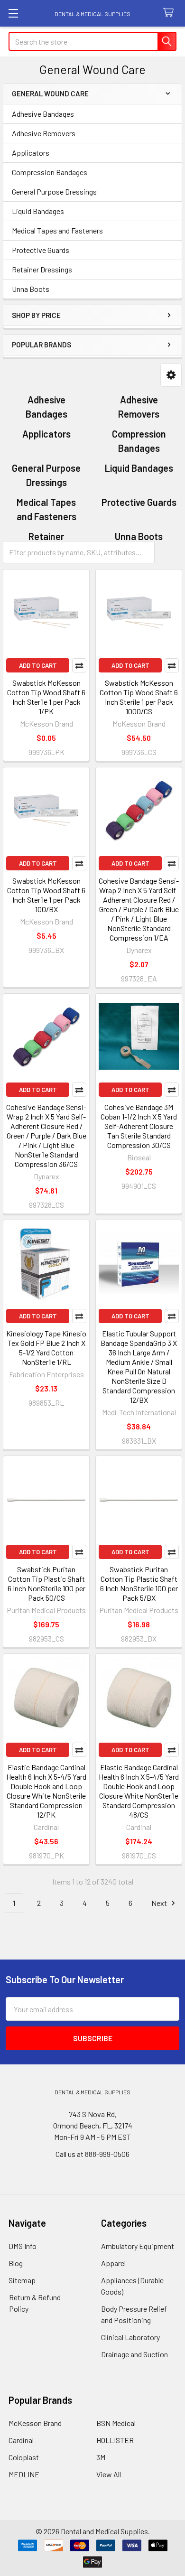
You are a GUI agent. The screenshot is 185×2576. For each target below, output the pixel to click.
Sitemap (22, 2280)
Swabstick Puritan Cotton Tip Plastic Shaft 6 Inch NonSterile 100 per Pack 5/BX (139, 1583)
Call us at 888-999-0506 (92, 2154)
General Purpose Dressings (54, 191)
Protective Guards (41, 250)
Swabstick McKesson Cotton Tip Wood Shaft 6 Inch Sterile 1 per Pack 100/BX (46, 895)
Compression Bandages (50, 172)
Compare (79, 665)
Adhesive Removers (44, 133)
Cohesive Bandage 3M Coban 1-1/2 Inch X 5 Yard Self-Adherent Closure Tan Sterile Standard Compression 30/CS (139, 1126)
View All (109, 2474)
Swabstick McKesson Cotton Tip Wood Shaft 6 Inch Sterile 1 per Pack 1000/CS (139, 697)
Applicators (31, 153)
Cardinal (21, 2440)
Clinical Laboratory (130, 2337)
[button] (171, 375)
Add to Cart (38, 665)
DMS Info (23, 2246)
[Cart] (171, 13)
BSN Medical (116, 2423)
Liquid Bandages (38, 211)
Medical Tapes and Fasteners (57, 230)
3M (101, 2457)
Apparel (113, 2263)
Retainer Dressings (42, 269)
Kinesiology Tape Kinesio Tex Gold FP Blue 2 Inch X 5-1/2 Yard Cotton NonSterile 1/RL (46, 1348)
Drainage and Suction (134, 2354)
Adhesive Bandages (43, 114)
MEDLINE (24, 2474)
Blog (16, 2263)
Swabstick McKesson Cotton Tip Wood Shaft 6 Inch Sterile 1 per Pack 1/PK (46, 697)
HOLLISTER (115, 2440)
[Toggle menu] (13, 13)
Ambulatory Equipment (138, 2246)
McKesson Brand (35, 2423)
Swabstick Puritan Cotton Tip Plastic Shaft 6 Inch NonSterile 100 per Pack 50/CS (46, 1583)
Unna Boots (31, 289)
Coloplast (24, 2457)
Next (160, 1903)
